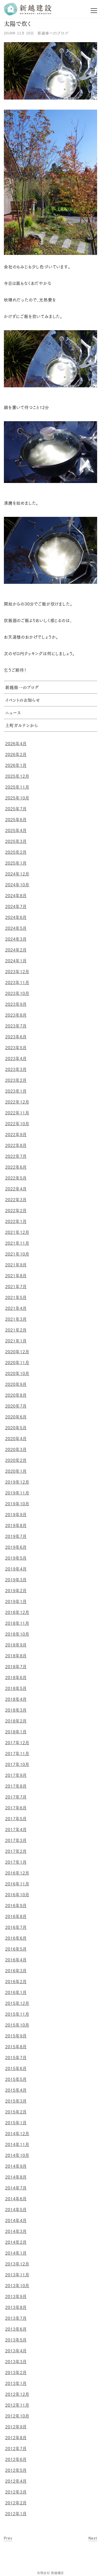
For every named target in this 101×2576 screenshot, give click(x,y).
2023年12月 (17, 972)
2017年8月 (16, 1786)
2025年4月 (16, 830)
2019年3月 (16, 1580)
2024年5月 (16, 928)
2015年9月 (16, 2036)
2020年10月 (17, 1373)
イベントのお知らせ (23, 701)
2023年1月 (16, 1091)
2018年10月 (17, 1634)
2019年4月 (16, 1569)
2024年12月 (17, 874)
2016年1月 (16, 1992)
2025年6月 (16, 820)
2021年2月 (16, 1330)
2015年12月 (17, 2003)
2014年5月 (16, 2210)
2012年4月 (16, 2481)
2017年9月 (16, 1775)
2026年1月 (16, 765)
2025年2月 (16, 852)
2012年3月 (16, 2492)
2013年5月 (16, 2340)
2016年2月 (16, 1982)
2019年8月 (16, 1525)
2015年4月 (16, 2090)
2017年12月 (17, 1743)
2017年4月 (16, 1830)
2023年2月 (16, 1080)
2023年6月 (16, 1037)
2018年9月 (16, 1645)
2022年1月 (16, 1221)
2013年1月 (16, 2383)
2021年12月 (17, 1232)
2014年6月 (16, 2199)
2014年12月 (17, 2134)
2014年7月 (16, 2188)
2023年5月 (16, 1048)
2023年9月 (16, 1004)
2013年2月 (16, 2373)
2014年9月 (16, 2166)
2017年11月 (17, 1754)
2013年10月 (17, 2286)
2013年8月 (16, 2307)
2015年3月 (16, 2101)
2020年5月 (16, 1428)
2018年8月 (16, 1656)
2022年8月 (16, 1145)
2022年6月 (16, 1167)
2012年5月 (16, 2470)
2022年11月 (17, 1113)
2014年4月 (16, 2220)
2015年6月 (16, 2068)
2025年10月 (17, 798)
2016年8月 (16, 1916)
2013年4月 (16, 2351)
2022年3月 (16, 1200)
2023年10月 (17, 993)
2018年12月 (17, 1612)
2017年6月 (16, 1808)
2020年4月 (16, 1439)
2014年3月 (16, 2231)
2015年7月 (16, 2058)
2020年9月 (16, 1384)
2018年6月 (16, 1678)
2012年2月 (16, 2503)
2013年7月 (16, 2318)
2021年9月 (16, 1265)
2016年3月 (16, 1971)
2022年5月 (16, 1178)
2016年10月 (17, 1895)
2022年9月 (16, 1135)
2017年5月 (16, 1819)
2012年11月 (17, 2405)
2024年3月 (16, 939)
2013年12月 (17, 2264)
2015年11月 (17, 2014)
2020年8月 (16, 1395)
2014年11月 (17, 2144)
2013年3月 (16, 2362)
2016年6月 (16, 1938)
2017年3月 (16, 1840)
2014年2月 (16, 2242)
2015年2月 (16, 2112)
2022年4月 (16, 1189)
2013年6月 (16, 2329)
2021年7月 (16, 1287)
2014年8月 (16, 2177)
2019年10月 (17, 1504)
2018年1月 (16, 1732)
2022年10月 (17, 1124)
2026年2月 (16, 754)
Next (93, 2538)
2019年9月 (16, 1515)
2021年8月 (16, 1276)
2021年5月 (16, 1297)
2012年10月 (17, 2416)
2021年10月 (17, 1254)
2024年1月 (16, 961)
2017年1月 (16, 1862)
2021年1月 (16, 1341)
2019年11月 (17, 1493)
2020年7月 (16, 1406)
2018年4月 (16, 1699)
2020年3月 (16, 1449)
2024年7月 (16, 906)
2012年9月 (16, 2427)
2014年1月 (16, 2253)
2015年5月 (16, 2079)
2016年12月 (17, 1873)
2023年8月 (16, 1015)
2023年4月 (16, 1059)
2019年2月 (16, 1591)
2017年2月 (16, 1851)
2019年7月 (16, 1536)
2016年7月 (16, 1927)
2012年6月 (16, 2459)
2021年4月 (16, 1308)
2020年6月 (16, 1417)
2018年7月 (16, 1667)
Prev (8, 2538)
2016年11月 (17, 1884)
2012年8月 (16, 2438)
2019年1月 (16, 1601)
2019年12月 (17, 1482)
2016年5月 (16, 1949)
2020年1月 (16, 1471)
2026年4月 (16, 744)
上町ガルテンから (22, 726)
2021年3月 (16, 1319)
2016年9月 (16, 1906)
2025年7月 (16, 809)
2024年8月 (16, 896)
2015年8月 (16, 2047)
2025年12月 (17, 776)
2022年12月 (17, 1102)
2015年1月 (16, 2123)
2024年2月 (16, 950)
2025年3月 (16, 841)
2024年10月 (17, 885)
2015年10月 (17, 2025)
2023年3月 (16, 1069)
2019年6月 (16, 1547)
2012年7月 (16, 2449)
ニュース (13, 713)
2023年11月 (17, 983)
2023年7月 (16, 1026)
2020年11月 (17, 1363)
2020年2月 (16, 1460)
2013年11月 (17, 2275)
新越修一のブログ (53, 33)
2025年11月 (17, 787)
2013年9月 (16, 2297)
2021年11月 (17, 1243)
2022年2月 (16, 1211)
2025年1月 (16, 863)
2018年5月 (16, 1688)
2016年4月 (16, 1960)
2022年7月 (16, 1156)
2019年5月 (16, 1558)
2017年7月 (16, 1797)
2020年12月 (17, 1352)
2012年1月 (16, 2514)
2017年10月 (17, 1764)
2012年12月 (17, 2394)
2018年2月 (16, 1721)
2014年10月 (17, 2155)
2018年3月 (16, 1710)
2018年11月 (17, 1623)
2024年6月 (16, 917)
